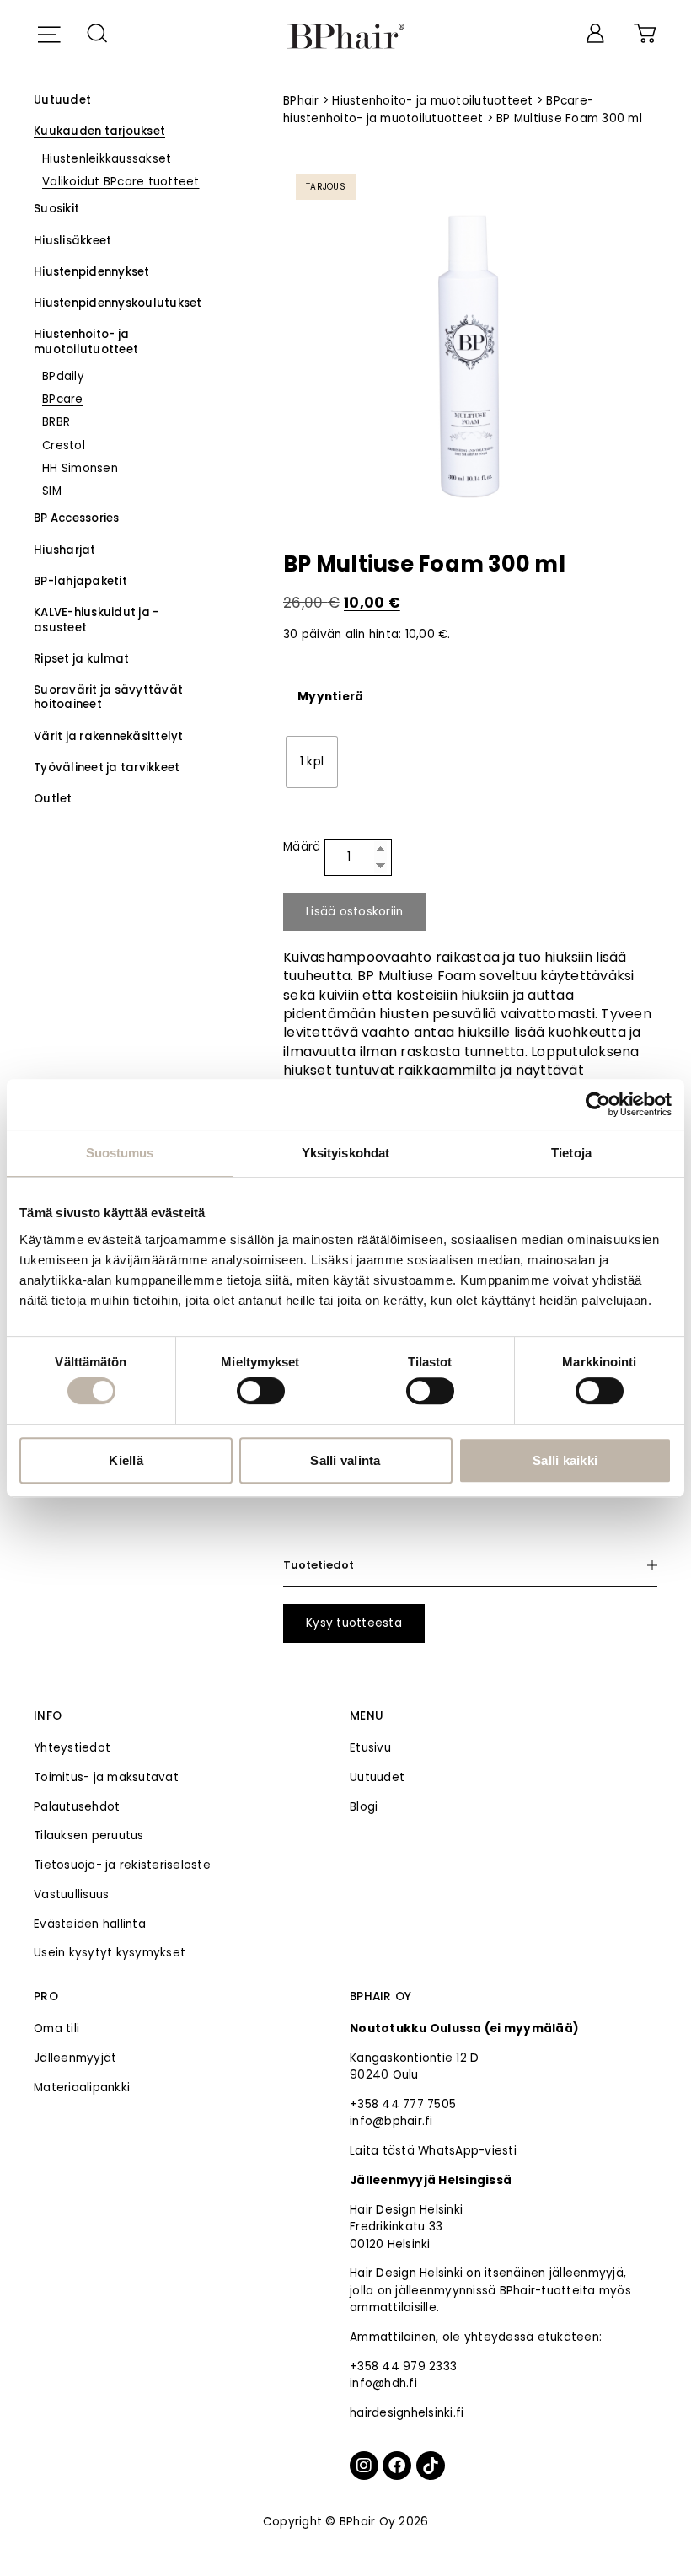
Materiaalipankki (82, 2088)
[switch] (261, 1391)
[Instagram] (364, 2466)
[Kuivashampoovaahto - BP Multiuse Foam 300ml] (470, 348)
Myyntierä (330, 697)
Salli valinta (345, 1460)
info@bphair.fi (391, 2121)
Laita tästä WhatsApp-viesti (433, 2151)
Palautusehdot (77, 1807)
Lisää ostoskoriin (354, 912)
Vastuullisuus (71, 1894)
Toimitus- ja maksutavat (106, 1777)
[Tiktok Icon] (431, 2466)
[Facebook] (397, 2466)
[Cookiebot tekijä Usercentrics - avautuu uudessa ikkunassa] (598, 1104)
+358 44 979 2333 (403, 2367)
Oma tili (56, 2029)
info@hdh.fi (383, 2383)
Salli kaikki (565, 1460)
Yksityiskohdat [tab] (345, 1153)
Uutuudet (377, 1777)
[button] (48, 32)
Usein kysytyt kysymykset (110, 1953)
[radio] (312, 762)
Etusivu (370, 1748)
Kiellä (126, 1460)
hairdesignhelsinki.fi (407, 2413)
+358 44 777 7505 (403, 2104)
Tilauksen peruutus (89, 1835)
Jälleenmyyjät (75, 2058)
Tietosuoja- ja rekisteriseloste (122, 1865)
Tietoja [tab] (571, 1153)
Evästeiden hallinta (90, 1924)
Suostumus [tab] (120, 1153)
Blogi (364, 1807)
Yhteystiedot (72, 1748)
